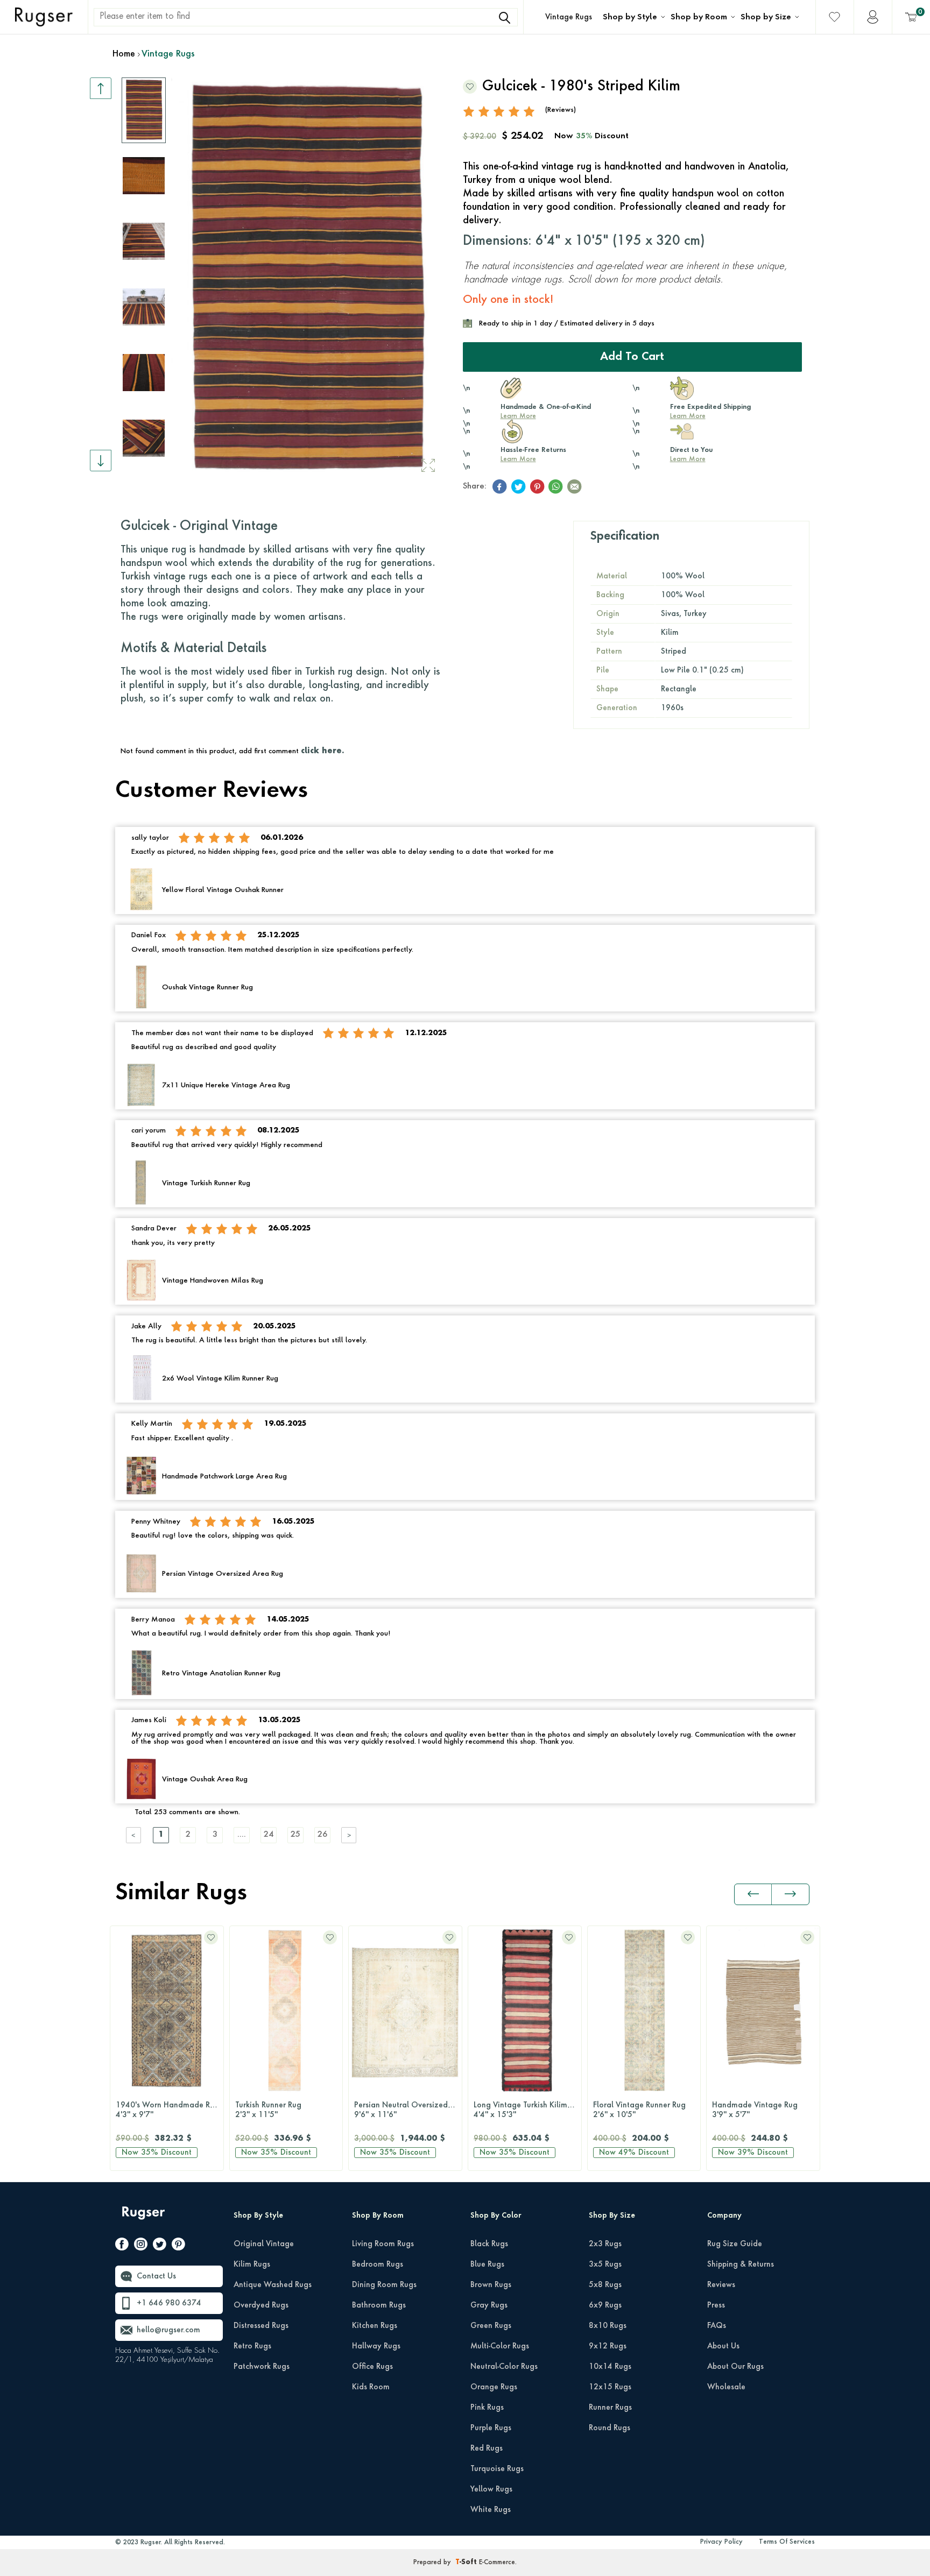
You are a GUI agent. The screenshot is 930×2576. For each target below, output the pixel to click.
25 (295, 1835)
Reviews (721, 2285)
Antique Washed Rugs (273, 2285)
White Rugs (491, 2510)
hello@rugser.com (168, 2330)
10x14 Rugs (610, 2367)
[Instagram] (141, 2246)
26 (322, 1835)
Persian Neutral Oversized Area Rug (408, 2110)
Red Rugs (487, 2448)
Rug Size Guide (735, 2244)
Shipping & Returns (741, 2264)
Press (716, 2305)
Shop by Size (766, 17)
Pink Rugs (487, 2408)
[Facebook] (122, 2246)
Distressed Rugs (261, 2326)
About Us (723, 2346)
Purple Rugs (491, 2428)
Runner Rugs (610, 2408)
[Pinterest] (178, 2246)
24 (269, 1835)
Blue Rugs (487, 2264)
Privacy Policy (721, 2542)
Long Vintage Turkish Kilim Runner (527, 2110)
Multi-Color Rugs (500, 2346)
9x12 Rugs (608, 2346)
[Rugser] (145, 2218)
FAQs (717, 2326)
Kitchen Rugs (375, 2326)
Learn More (518, 416)
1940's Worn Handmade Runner (170, 2110)
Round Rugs (610, 2428)
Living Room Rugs (383, 2244)
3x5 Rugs (605, 2264)
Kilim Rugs (252, 2264)
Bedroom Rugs (378, 2264)
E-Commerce (497, 2563)
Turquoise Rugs (497, 2469)
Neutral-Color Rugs (504, 2367)
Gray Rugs (489, 2305)
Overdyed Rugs (261, 2305)
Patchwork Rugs (262, 2367)
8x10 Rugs (608, 2326)
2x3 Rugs (605, 2244)
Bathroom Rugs (379, 2305)
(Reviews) (561, 110)
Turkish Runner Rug (268, 2110)
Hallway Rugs (376, 2346)
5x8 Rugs (605, 2285)
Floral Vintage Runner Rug (639, 2110)
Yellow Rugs (491, 2489)
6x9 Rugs (605, 2305)
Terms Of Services (787, 2542)
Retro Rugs (252, 2346)
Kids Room (371, 2387)
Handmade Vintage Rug (755, 2110)
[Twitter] (160, 2246)
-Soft (467, 2563)
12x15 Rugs (610, 2387)
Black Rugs (489, 2244)
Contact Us (156, 2276)
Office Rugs (372, 2367)
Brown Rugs (491, 2285)
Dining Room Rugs (384, 2285)
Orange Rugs (494, 2387)
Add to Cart (632, 357)
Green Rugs (491, 2326)
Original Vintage (264, 2244)
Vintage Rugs (569, 17)
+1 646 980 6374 (169, 2303)
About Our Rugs (735, 2367)
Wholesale (726, 2387)
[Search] (504, 18)
